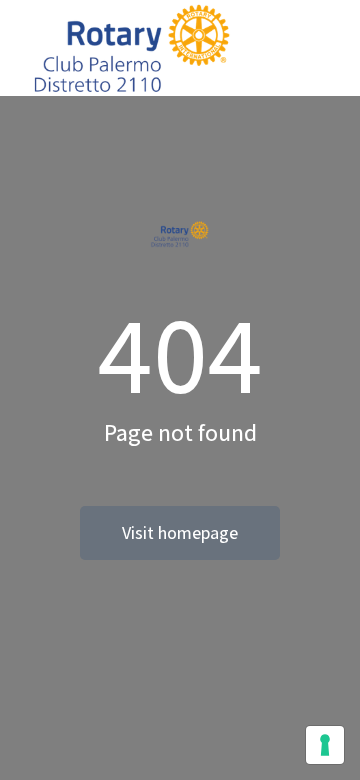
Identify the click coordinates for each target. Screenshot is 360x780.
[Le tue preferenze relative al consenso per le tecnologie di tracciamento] (325, 745)
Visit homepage (180, 532)
